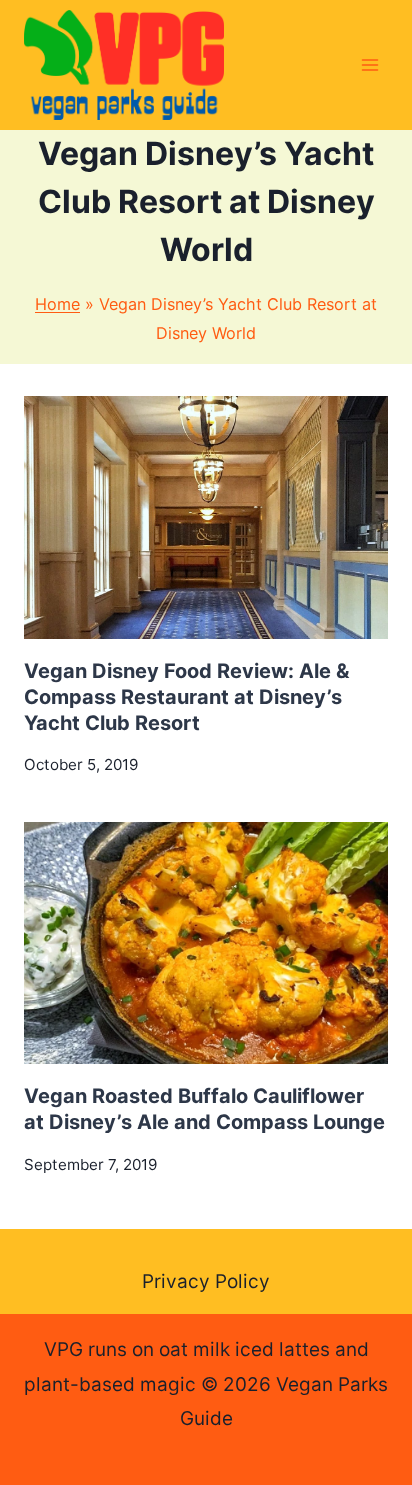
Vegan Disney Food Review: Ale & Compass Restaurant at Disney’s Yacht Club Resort (186, 697)
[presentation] (206, 517)
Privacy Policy (206, 1281)
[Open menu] (369, 64)
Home (57, 304)
